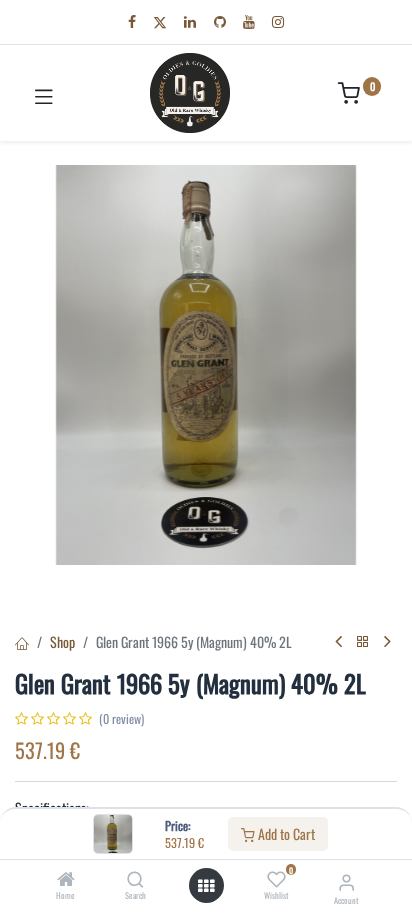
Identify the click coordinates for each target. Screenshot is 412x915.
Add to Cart (285, 833)
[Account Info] (346, 880)
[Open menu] (206, 886)
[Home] (66, 879)
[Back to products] (363, 641)
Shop (62, 641)
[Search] (135, 879)
